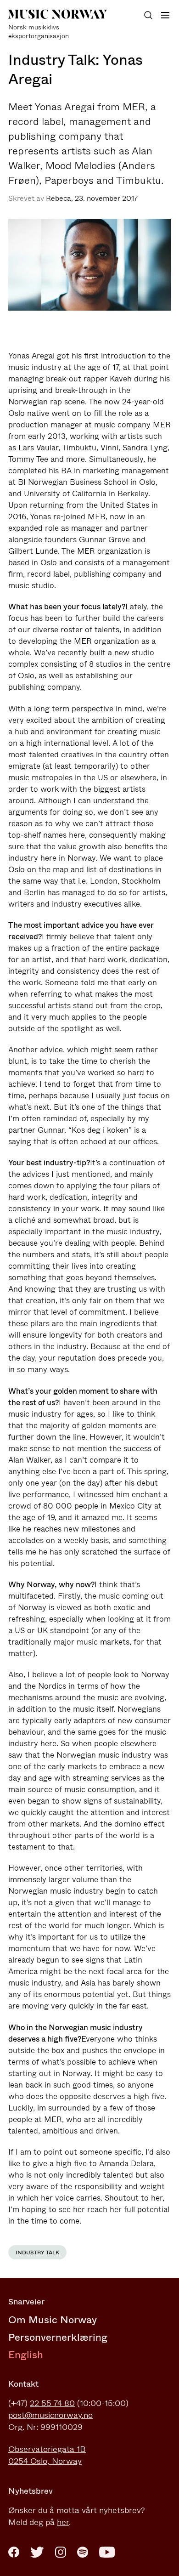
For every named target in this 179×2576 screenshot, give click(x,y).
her (63, 2522)
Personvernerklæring (58, 2337)
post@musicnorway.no (50, 2415)
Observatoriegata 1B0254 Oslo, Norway (47, 2455)
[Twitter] (37, 2552)
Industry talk (37, 2253)
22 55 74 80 (52, 2403)
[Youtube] (107, 2552)
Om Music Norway (53, 2320)
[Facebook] (14, 2552)
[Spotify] (83, 2552)
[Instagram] (61, 2552)
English (26, 2355)
